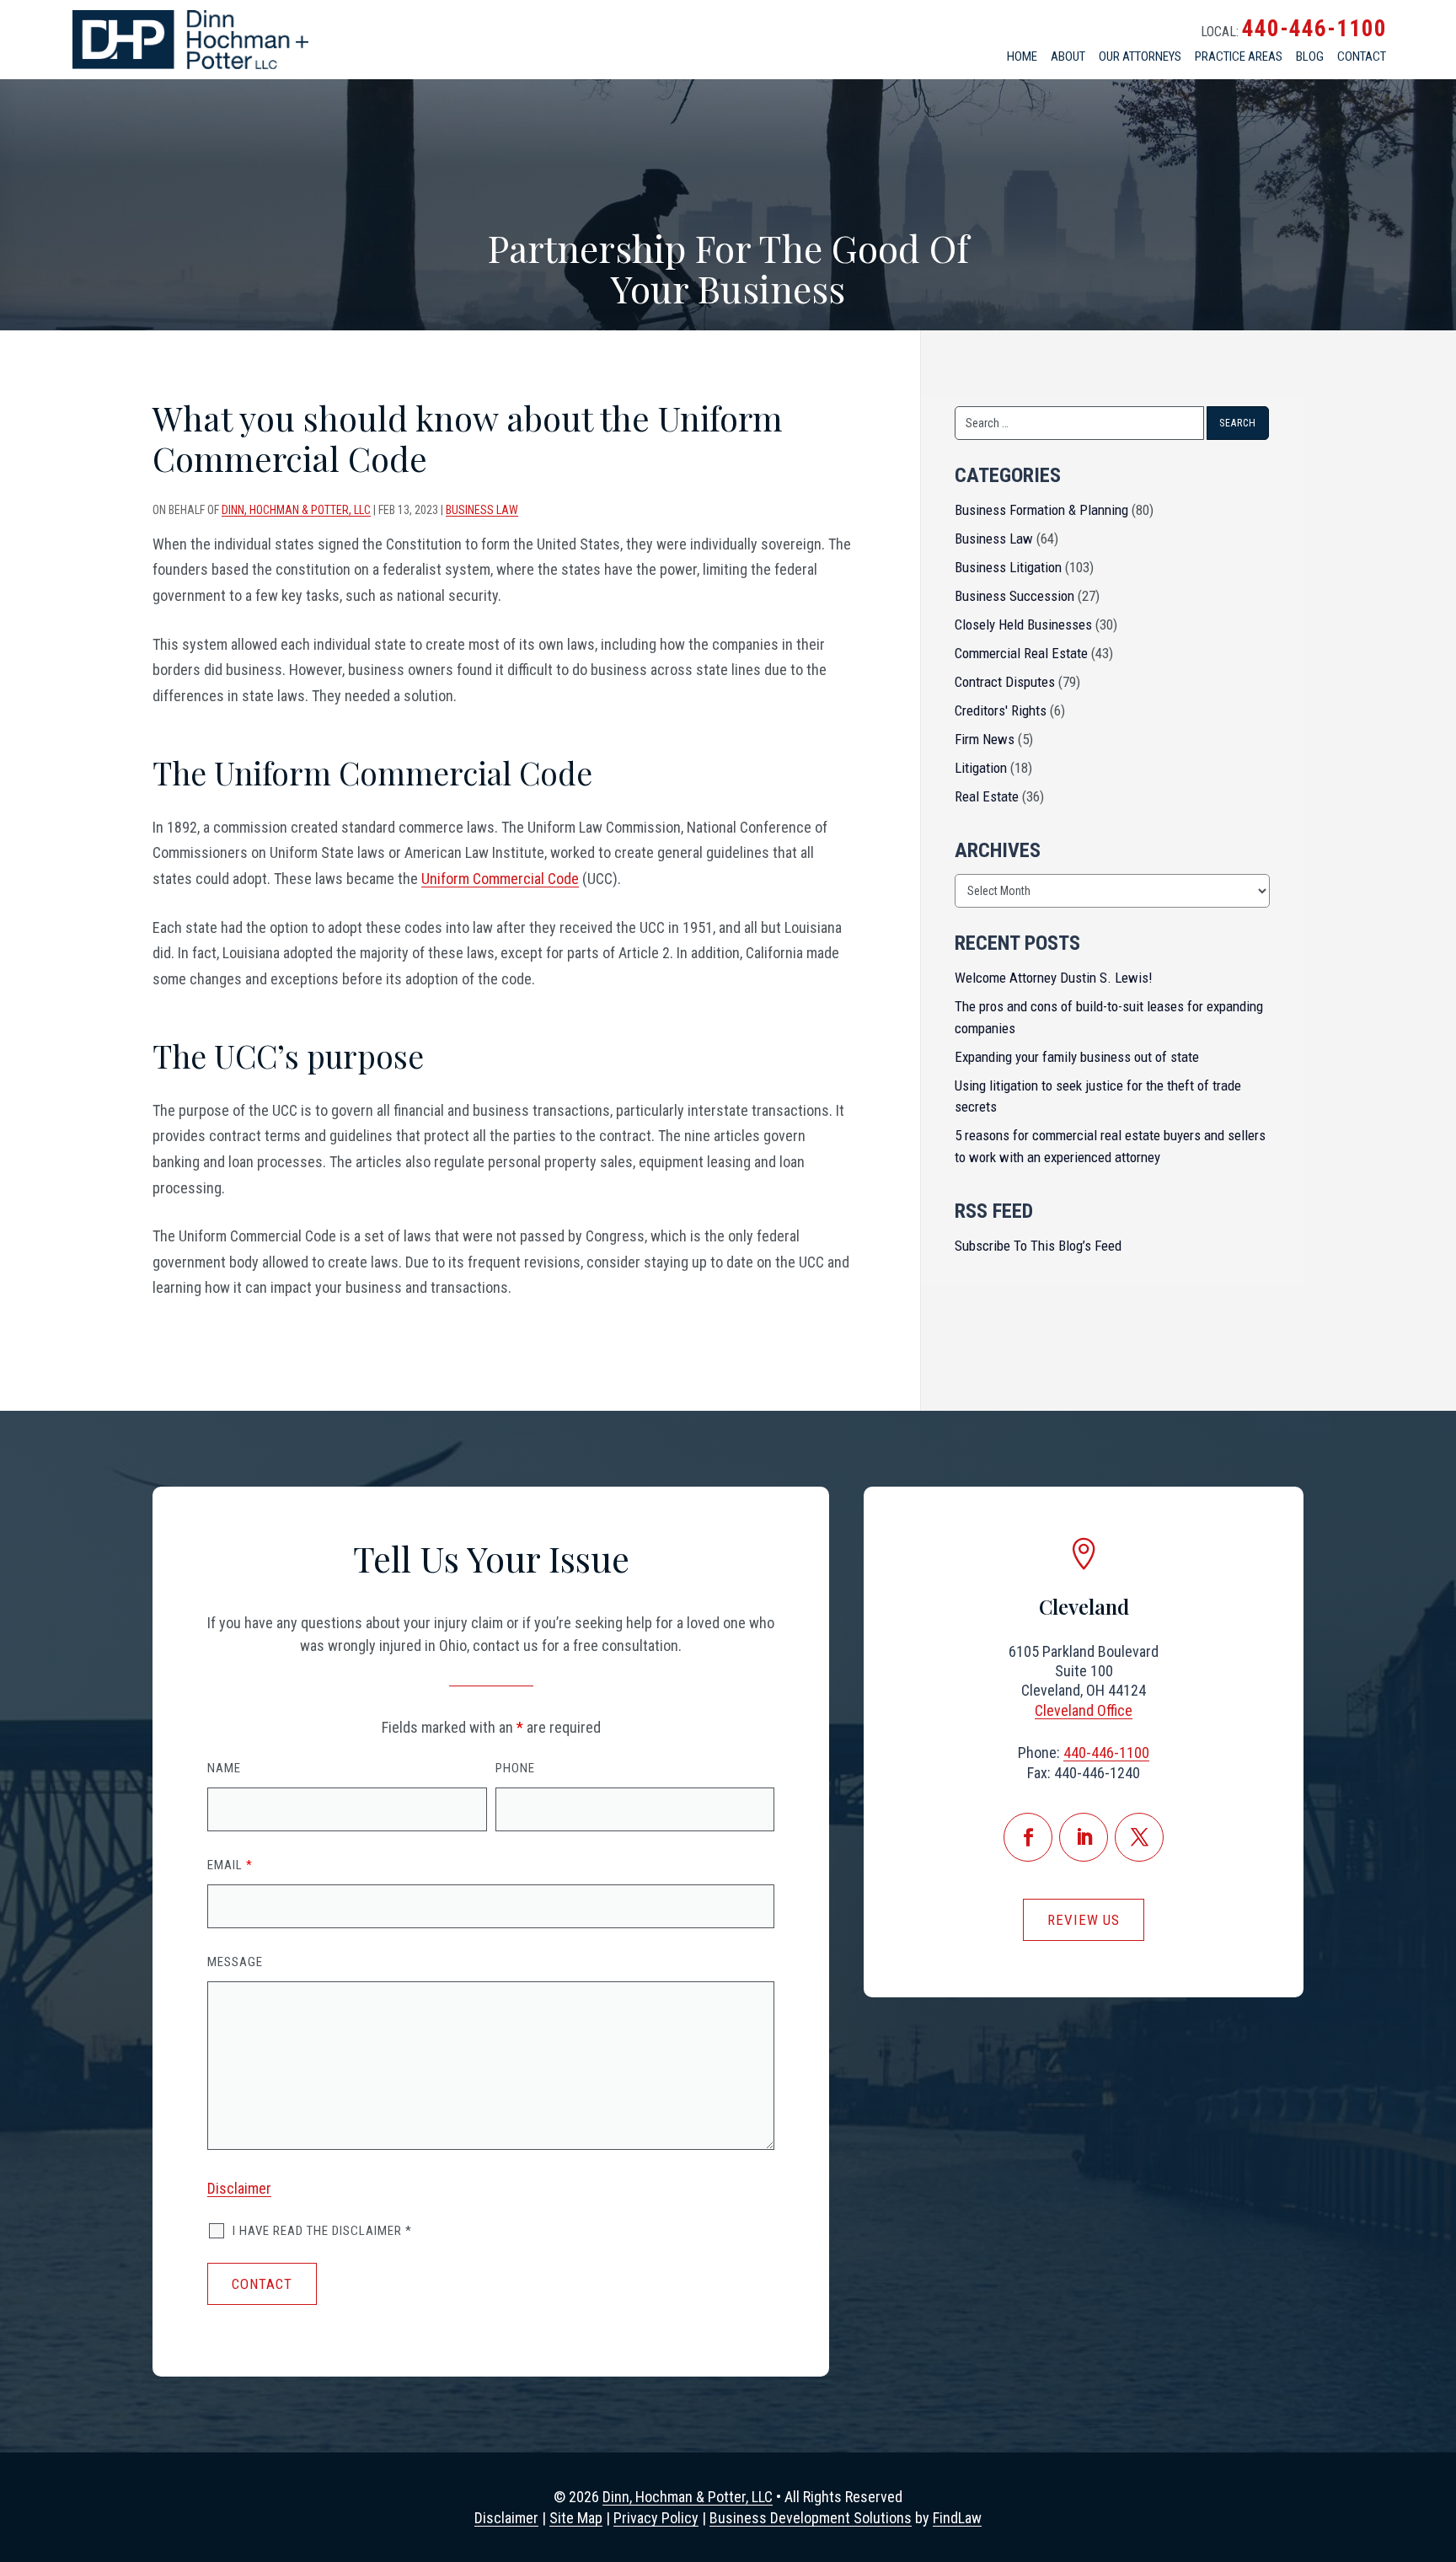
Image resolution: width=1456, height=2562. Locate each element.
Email (230, 1865)
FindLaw (957, 2518)
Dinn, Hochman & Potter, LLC (296, 510)
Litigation (981, 768)
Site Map (576, 2518)
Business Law (482, 510)
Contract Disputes (1005, 682)
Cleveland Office (1084, 1710)
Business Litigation (1008, 567)
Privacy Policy (656, 2518)
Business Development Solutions (811, 2518)
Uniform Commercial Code (500, 879)
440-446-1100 (1314, 29)
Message (235, 1962)
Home (1022, 56)
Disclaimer (239, 2188)
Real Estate (987, 796)
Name (224, 1768)
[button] (1435, 2463)
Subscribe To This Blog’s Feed (1038, 1246)
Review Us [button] (1084, 1920)
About (1068, 56)
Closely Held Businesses (1023, 624)
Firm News (985, 739)
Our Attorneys (1140, 56)
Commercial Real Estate (1021, 653)
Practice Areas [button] (1239, 56)
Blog (1310, 56)
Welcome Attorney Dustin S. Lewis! (1054, 978)
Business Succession (1014, 596)
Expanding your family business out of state (1077, 1057)
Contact (1362, 56)
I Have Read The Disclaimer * (322, 2231)
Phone (515, 1768)
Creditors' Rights (1001, 710)
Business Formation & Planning (1041, 510)
